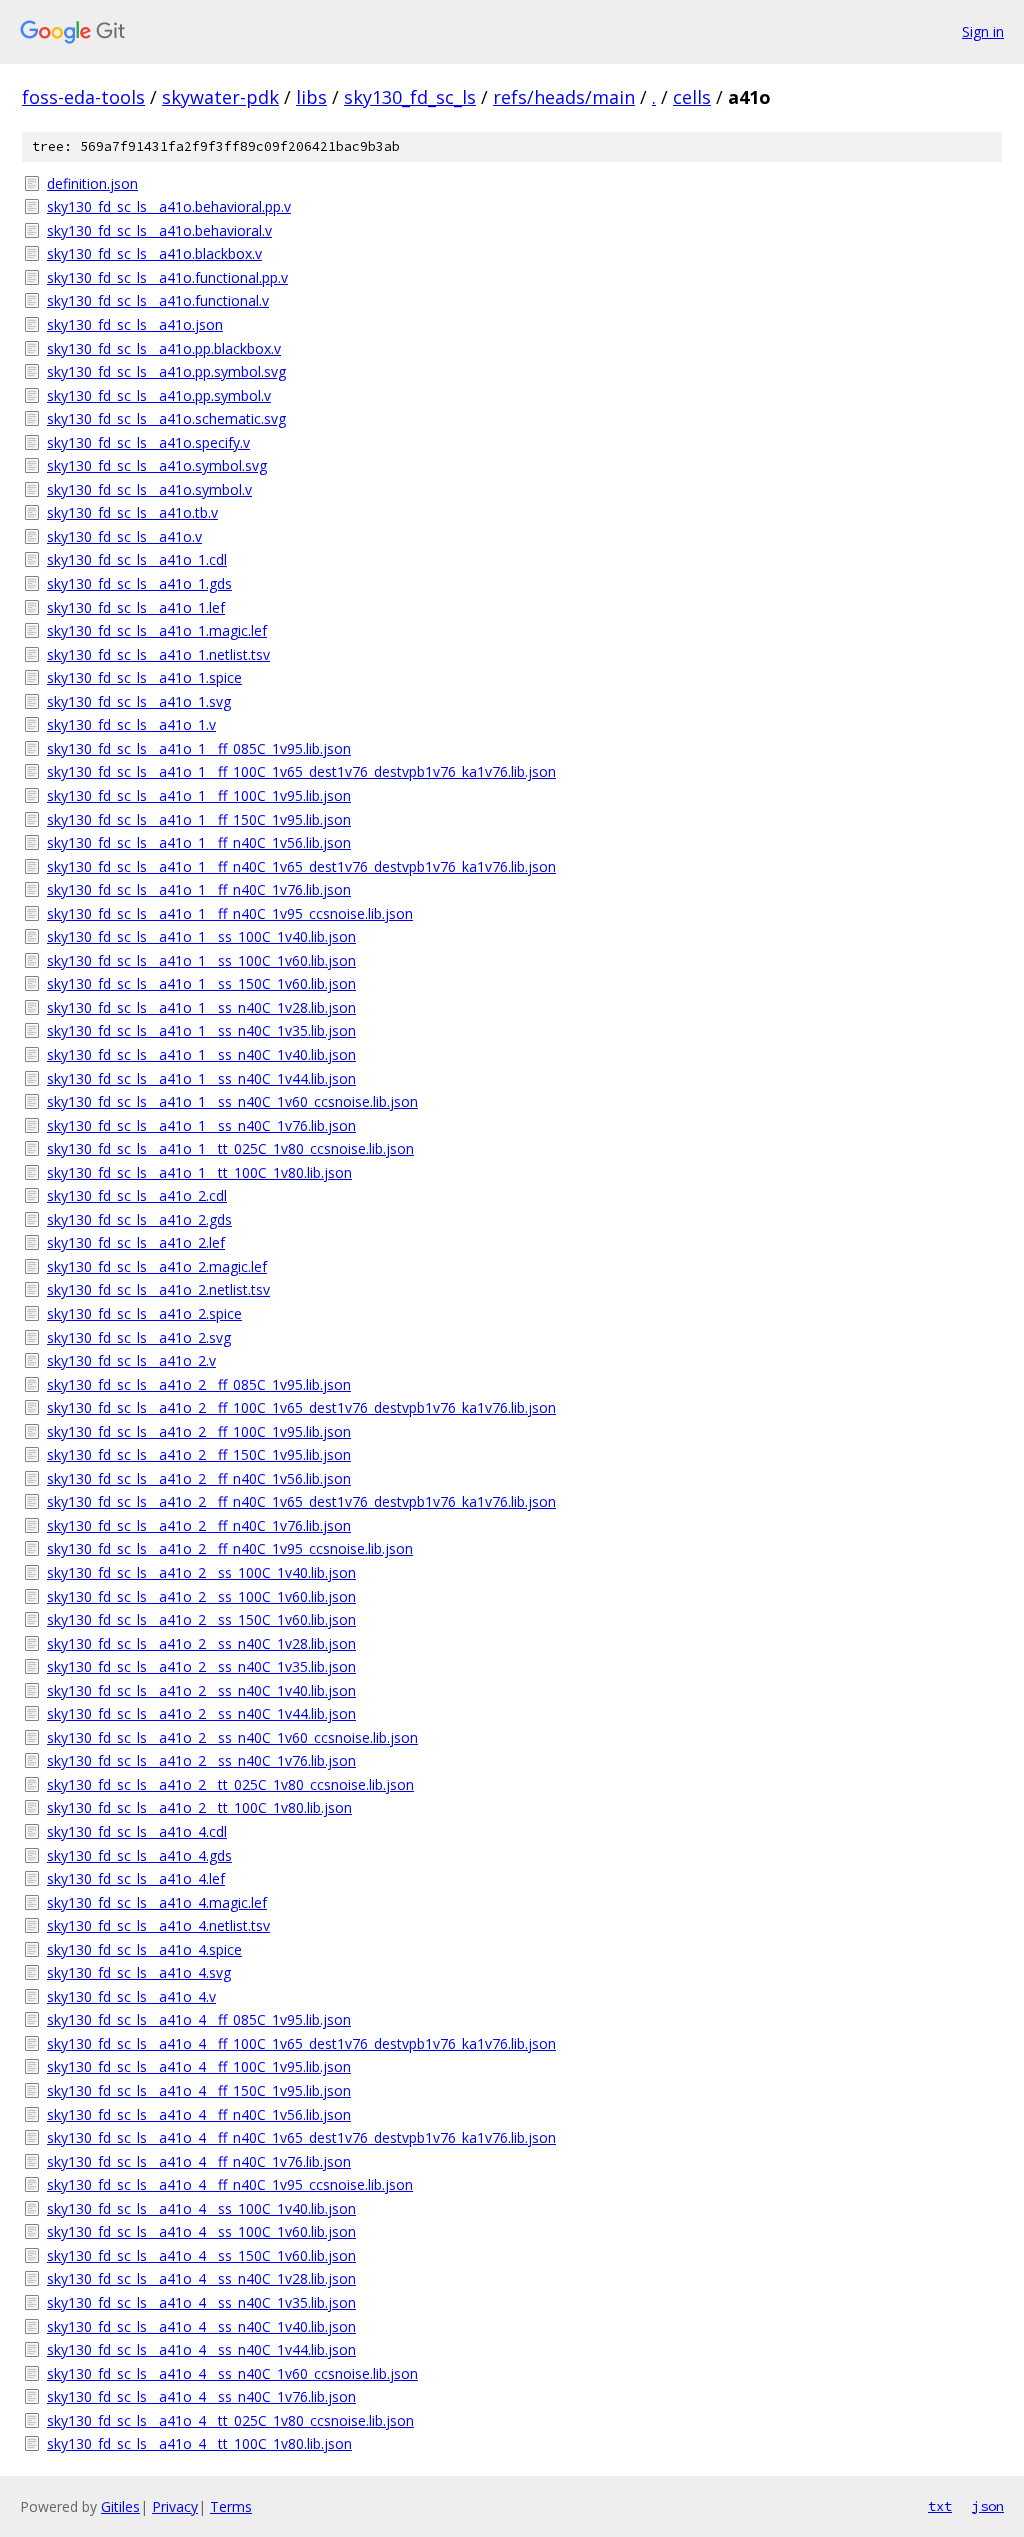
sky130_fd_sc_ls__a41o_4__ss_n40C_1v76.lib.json (201, 2396)
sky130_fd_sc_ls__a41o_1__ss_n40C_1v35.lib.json (201, 1030)
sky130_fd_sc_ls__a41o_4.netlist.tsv (158, 1925)
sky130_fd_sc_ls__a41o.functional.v (158, 300)
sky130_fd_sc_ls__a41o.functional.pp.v (167, 277)
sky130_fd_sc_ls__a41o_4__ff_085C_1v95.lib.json (199, 2019)
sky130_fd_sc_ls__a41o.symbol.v (149, 489)
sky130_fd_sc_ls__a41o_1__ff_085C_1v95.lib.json (199, 748)
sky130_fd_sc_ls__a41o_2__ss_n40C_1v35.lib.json (201, 1666)
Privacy (175, 2506)
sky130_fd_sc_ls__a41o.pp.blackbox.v (164, 348)
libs (311, 97)
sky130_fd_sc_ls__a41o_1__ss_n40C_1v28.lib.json (201, 1007)
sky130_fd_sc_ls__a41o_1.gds (139, 583)
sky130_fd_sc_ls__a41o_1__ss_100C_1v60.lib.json (201, 960)
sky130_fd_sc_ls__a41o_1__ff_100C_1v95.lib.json (199, 795)
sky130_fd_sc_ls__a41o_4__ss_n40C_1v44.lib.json (201, 2349)
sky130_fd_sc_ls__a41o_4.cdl (137, 1831)
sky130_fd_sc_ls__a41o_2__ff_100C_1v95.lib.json (199, 1431)
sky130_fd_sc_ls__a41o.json (135, 324)
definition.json (92, 183)
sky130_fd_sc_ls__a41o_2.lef (136, 1242)
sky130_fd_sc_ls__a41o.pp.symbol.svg (166, 371)
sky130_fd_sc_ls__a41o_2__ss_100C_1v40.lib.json (201, 1572)
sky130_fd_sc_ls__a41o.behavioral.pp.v (169, 206)
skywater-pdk (220, 97)
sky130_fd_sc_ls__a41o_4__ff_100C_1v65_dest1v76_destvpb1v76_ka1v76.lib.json (301, 2043)
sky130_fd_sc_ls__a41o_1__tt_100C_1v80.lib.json (199, 1172)
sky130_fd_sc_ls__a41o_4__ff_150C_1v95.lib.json (199, 2090)
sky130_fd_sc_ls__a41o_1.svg (139, 701)
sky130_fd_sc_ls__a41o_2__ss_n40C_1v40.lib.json (201, 1690)
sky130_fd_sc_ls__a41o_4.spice (144, 1949)
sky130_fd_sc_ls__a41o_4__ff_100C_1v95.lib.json (199, 2066)
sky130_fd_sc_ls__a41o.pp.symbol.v (159, 395)
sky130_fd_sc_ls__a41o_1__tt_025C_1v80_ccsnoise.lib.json (230, 1148)
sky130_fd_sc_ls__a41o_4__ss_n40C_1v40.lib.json (201, 2326)
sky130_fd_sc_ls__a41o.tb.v (132, 512)
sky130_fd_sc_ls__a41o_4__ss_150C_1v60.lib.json (201, 2255)
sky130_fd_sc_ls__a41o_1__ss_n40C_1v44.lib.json (201, 1078)
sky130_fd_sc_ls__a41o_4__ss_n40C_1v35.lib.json (201, 2302)
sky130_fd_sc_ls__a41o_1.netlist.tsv (158, 654)
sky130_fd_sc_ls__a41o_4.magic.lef (157, 1902)
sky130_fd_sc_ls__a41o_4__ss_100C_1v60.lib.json (201, 2231)
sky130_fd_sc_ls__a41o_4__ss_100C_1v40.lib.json (201, 2208)
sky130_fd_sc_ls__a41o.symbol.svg (157, 465)
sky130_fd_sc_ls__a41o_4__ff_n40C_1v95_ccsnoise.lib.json (230, 2184)
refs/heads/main (564, 97)
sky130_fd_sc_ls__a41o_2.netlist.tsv (158, 1289)
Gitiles (120, 2506)
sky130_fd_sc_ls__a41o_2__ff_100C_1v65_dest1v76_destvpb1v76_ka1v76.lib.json (301, 1407)
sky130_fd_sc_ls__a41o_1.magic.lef (157, 630)
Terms (231, 2506)
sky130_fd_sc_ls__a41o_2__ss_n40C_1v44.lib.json (201, 1713)
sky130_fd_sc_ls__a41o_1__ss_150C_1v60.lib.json (201, 983)
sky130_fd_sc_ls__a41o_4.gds (139, 1855)
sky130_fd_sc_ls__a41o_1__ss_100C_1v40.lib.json (201, 936)
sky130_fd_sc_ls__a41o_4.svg (139, 1972)
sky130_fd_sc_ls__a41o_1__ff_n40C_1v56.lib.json (199, 842)
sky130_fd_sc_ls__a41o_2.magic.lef (157, 1266)
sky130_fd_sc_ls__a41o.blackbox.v (154, 253)
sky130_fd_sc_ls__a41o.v (124, 536)
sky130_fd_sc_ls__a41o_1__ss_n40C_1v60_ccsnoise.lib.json (232, 1101)
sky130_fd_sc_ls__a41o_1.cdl (137, 559)
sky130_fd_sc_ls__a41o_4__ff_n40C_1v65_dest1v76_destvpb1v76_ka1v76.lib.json (301, 2137)
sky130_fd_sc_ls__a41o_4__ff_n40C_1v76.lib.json (199, 2161)
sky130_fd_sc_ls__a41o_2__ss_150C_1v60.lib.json (201, 1619)
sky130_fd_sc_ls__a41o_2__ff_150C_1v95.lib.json (199, 1454)
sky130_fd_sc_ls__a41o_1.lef (136, 607)
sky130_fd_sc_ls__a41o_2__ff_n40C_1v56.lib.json (199, 1478)
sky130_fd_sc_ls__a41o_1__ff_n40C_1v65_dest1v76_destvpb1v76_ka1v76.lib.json (301, 866)
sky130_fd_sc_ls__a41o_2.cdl (137, 1195)
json (988, 2506)
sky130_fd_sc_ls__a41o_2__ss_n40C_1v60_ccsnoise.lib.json (232, 1737)
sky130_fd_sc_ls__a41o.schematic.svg (166, 418)
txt (940, 2506)
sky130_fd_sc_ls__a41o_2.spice (144, 1313)
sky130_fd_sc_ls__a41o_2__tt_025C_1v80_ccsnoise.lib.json (230, 1784)
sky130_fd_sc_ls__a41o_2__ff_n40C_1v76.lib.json (199, 1525)
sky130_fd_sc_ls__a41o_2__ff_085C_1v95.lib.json (199, 1384)
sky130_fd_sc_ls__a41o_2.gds (139, 1219)
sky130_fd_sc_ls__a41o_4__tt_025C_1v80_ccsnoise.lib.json (230, 2420)
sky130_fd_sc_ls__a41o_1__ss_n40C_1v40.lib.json (201, 1054)
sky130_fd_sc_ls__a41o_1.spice (144, 677)
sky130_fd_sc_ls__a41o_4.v (131, 1996)
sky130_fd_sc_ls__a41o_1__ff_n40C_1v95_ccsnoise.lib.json (230, 913)
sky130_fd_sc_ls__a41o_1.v (131, 724)
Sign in (983, 31)
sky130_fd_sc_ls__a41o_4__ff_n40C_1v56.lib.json (199, 2114)
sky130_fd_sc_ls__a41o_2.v (131, 1360)
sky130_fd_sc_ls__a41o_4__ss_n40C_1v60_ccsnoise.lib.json (232, 2373)
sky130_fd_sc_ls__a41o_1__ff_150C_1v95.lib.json (199, 819)
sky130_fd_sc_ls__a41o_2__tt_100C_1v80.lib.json (199, 1807)
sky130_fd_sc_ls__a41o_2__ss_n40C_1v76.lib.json (201, 1760)
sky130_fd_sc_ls (410, 97)
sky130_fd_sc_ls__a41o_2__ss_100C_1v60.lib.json (201, 1596)
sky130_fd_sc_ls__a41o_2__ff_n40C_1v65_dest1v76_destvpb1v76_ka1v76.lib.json (301, 1501)
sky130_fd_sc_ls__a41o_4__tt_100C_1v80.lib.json (199, 2443)
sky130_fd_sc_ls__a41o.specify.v (148, 442)
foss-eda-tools (83, 97)
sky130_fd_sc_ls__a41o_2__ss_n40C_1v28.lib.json (201, 1643)
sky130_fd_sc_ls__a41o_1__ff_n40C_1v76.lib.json (199, 889)
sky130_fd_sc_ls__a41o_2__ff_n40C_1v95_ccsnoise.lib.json (230, 1548)
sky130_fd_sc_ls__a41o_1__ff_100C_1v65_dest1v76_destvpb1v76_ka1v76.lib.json (301, 771)
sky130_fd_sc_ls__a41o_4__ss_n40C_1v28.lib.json (201, 2278)
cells (692, 97)
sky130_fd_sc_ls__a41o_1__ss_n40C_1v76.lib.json (201, 1125)
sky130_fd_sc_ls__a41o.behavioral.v (159, 230)
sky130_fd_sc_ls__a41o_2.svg (139, 1337)
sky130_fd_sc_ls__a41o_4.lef (136, 1878)
